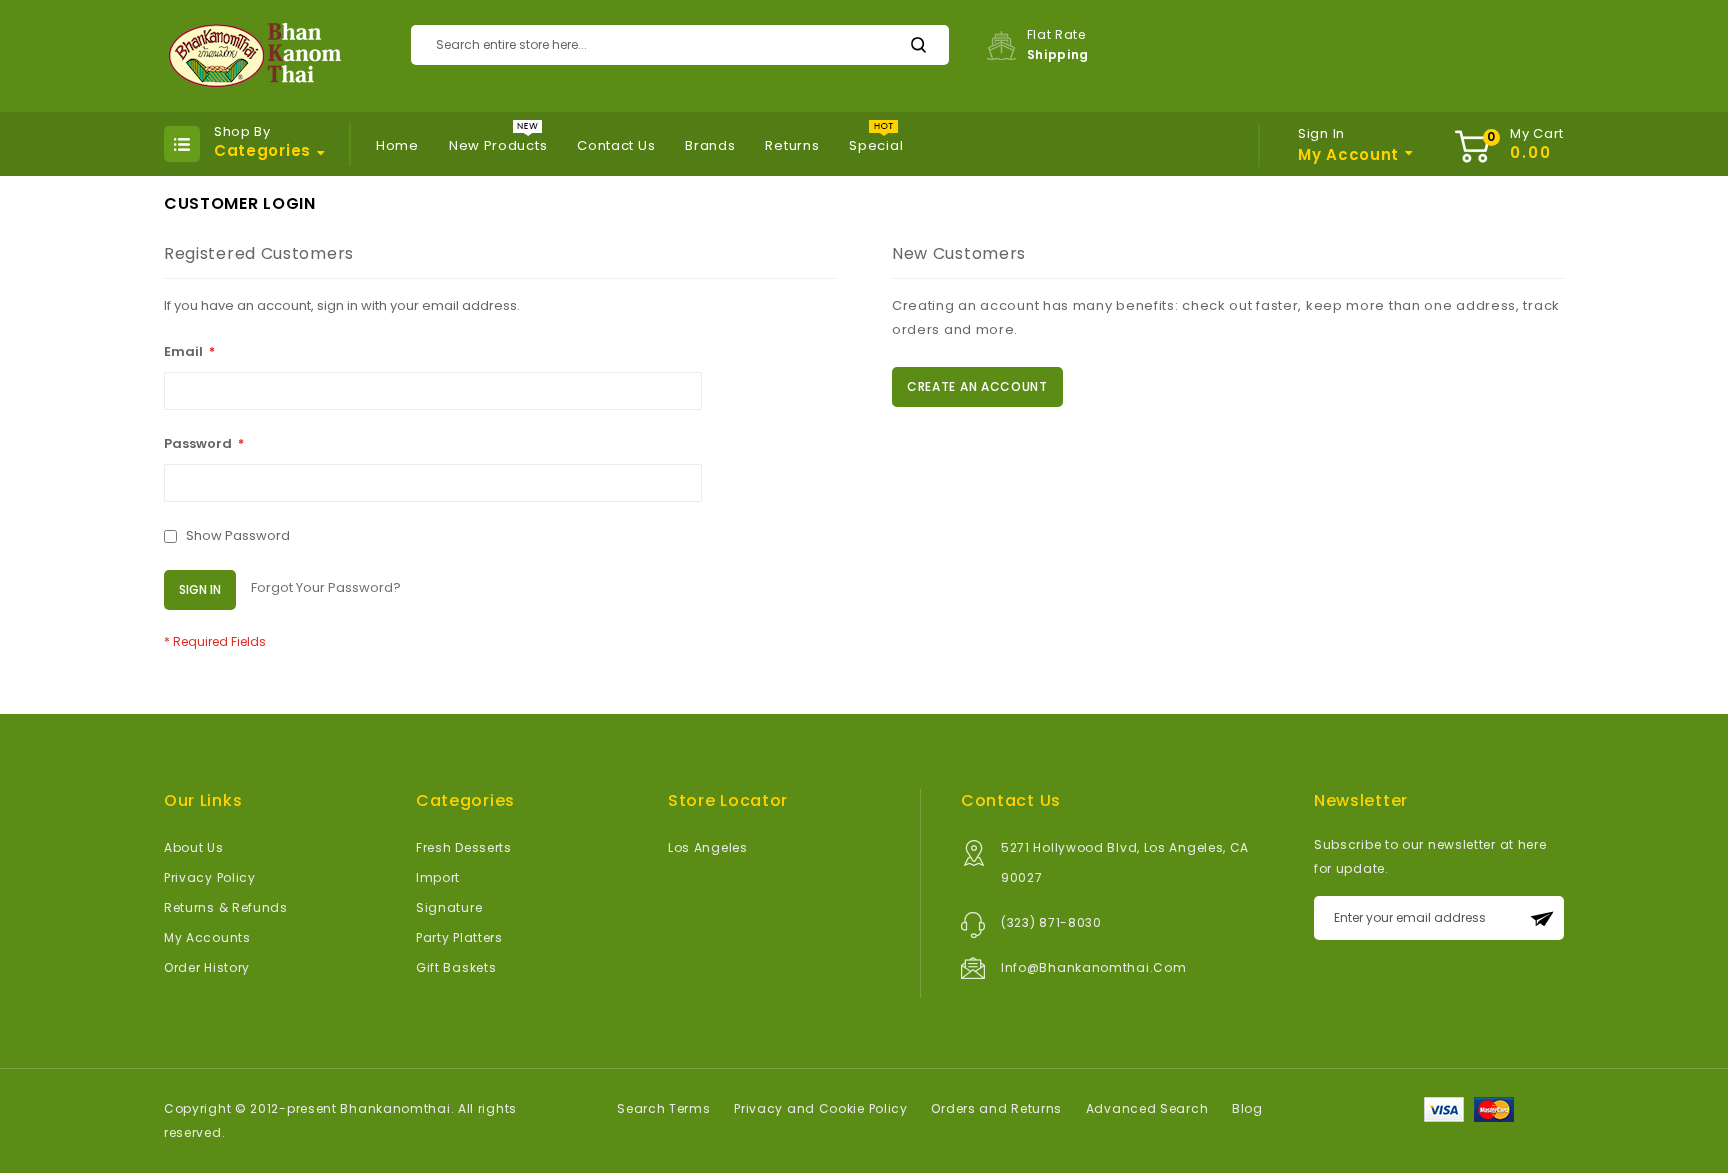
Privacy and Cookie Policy (821, 1108)
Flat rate (1058, 44)
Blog (1247, 1108)
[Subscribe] (1542, 918)
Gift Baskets (456, 967)
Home (397, 145)
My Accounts (207, 937)
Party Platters (459, 937)
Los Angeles (708, 847)
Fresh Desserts (464, 847)
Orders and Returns (996, 1108)
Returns (792, 145)
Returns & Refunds (226, 907)
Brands (710, 145)
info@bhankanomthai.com (1093, 967)
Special (876, 145)
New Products (498, 145)
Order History (207, 967)
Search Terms (663, 1108)
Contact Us (616, 145)
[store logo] (252, 56)
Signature (449, 907)
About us (194, 847)
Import (438, 877)
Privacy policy (210, 877)
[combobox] (680, 45)
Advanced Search (1147, 1108)
